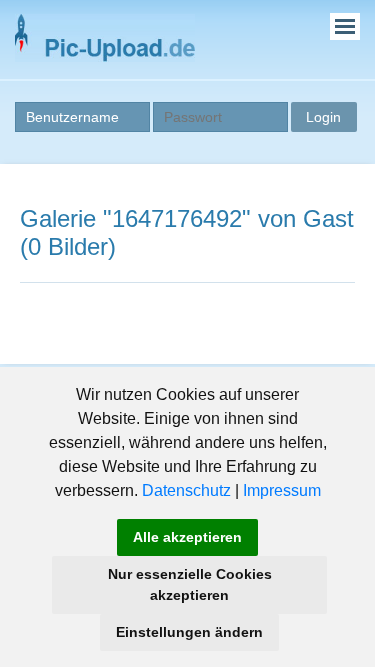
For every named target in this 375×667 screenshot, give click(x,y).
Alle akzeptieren (187, 537)
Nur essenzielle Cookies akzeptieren (190, 584)
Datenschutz (186, 490)
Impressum (282, 490)
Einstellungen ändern (189, 632)
